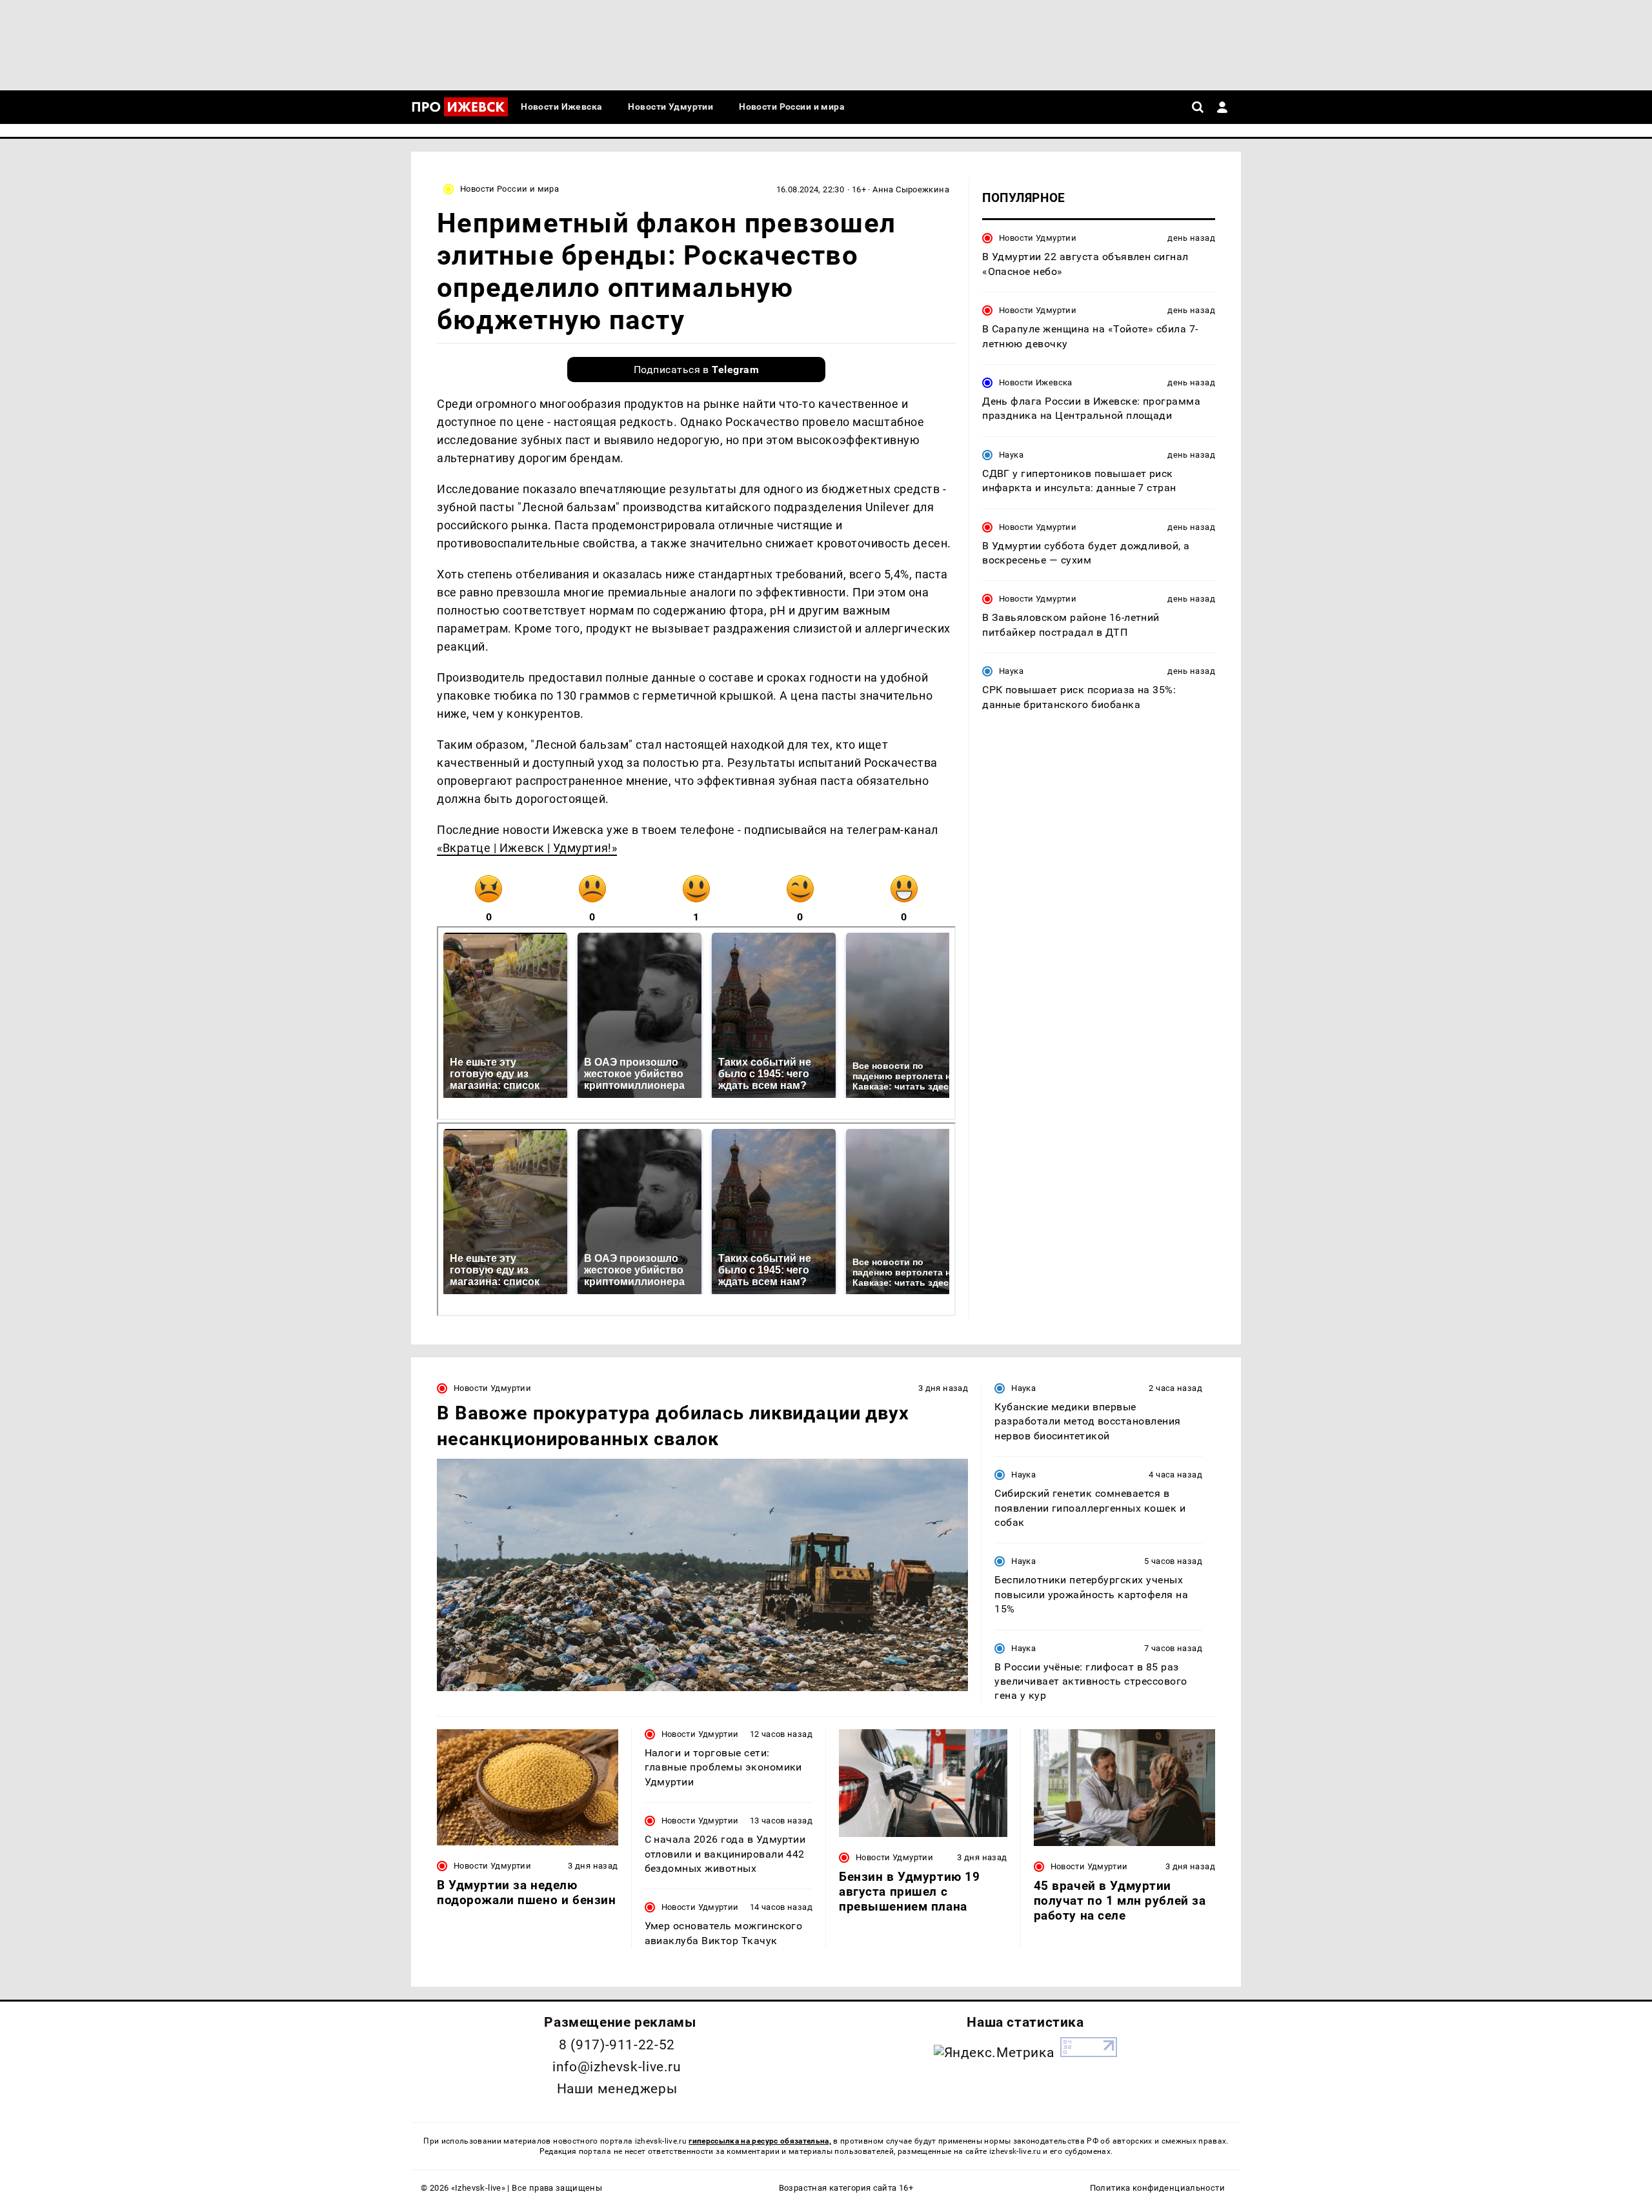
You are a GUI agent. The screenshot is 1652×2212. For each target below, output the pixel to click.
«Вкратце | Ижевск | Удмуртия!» (527, 848)
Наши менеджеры (617, 2089)
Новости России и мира (509, 189)
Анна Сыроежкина (911, 189)
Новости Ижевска (1036, 382)
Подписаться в (697, 370)
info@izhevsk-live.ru (617, 2067)
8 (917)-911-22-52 (617, 2045)
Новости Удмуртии (1038, 238)
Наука (1011, 454)
